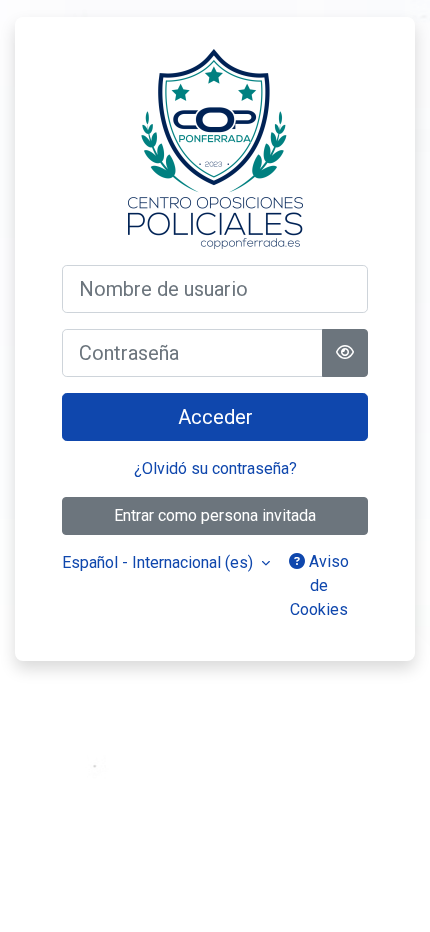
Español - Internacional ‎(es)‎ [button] (159, 562)
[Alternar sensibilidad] (345, 353)
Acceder (215, 417)
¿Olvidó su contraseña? (215, 468)
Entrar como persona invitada (215, 515)
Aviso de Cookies (319, 585)
